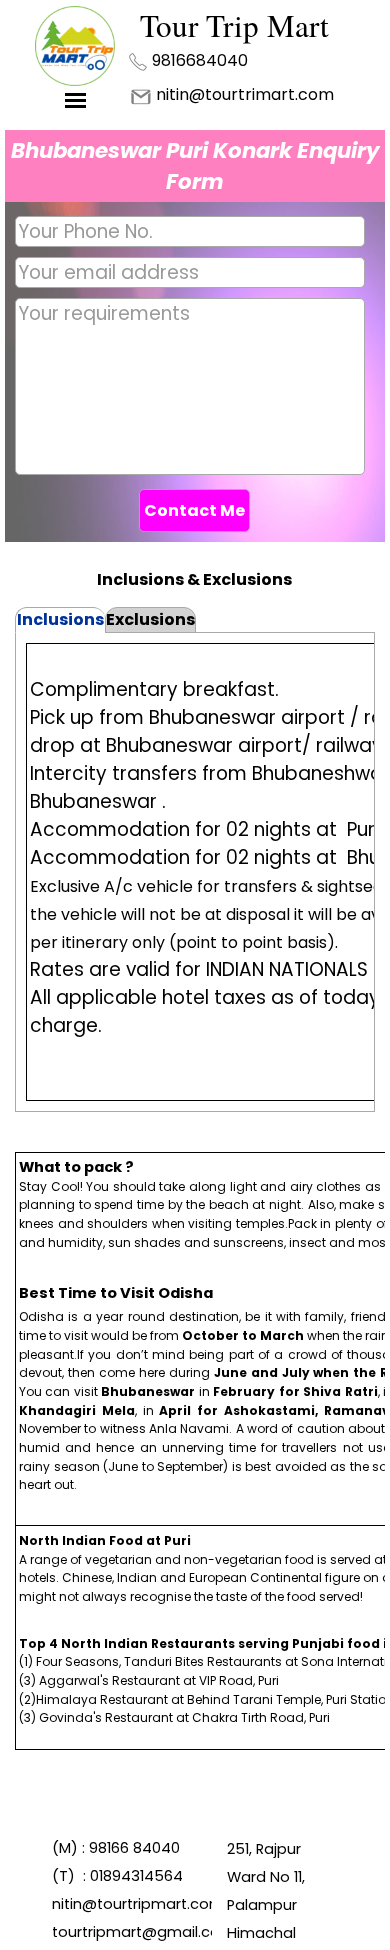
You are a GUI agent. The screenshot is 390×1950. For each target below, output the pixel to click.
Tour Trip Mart (234, 25)
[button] (200, 59)
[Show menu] (75, 100)
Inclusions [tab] (60, 619)
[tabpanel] (209, 60)
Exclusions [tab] (150, 619)
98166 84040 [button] (134, 1848)
